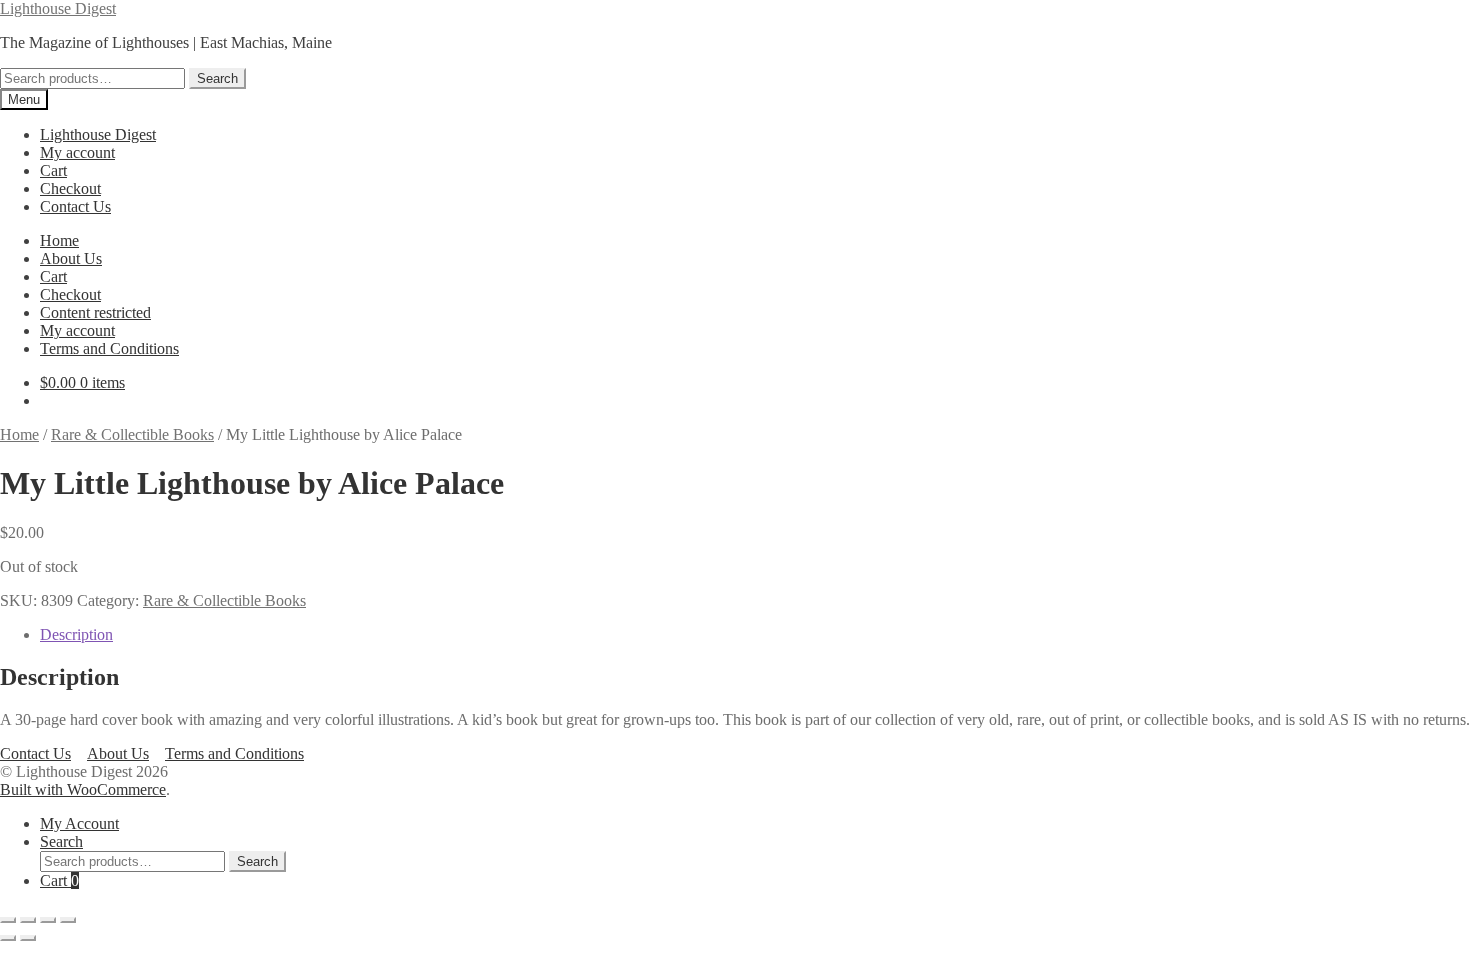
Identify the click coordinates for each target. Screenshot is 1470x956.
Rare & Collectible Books (132, 434)
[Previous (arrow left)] (8, 938)
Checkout (70, 188)
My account (77, 152)
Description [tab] (76, 634)
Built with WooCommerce (83, 789)
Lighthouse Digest (58, 8)
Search (217, 78)
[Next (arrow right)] (28, 938)
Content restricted (95, 312)
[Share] (48, 920)
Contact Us (75, 206)
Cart (53, 170)
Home (59, 240)
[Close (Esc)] (68, 920)
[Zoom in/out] (8, 920)
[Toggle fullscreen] (28, 920)
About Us (71, 258)
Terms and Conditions (109, 348)
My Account (79, 823)
